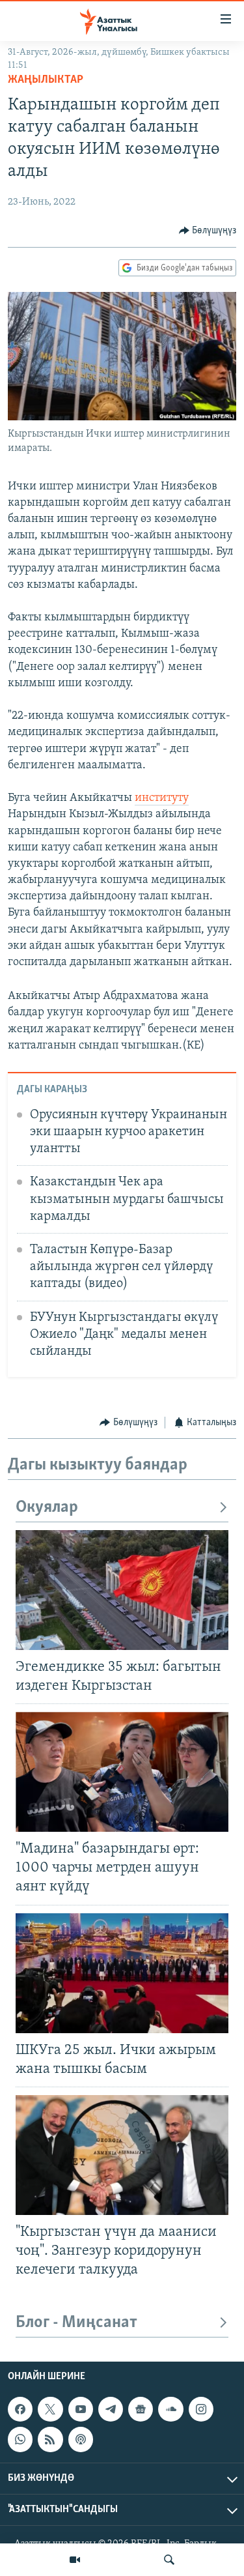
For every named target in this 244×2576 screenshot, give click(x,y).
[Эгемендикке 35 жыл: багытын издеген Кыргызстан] (122, 1590)
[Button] (208, 231)
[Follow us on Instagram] (201, 2409)
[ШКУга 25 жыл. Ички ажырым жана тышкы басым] (122, 1973)
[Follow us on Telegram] (111, 2409)
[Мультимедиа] (75, 2560)
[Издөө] (169, 2560)
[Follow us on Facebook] (20, 2409)
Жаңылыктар (46, 80)
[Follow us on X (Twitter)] (50, 2409)
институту (162, 798)
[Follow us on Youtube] (81, 2409)
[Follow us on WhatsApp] (20, 2439)
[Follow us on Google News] (141, 2409)
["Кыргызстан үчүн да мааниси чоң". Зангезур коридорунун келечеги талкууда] (122, 2155)
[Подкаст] (81, 2439)
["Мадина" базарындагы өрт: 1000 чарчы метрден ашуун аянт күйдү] (122, 1772)
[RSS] (50, 2439)
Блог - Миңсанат (76, 2323)
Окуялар (47, 1508)
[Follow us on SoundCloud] (170, 2409)
